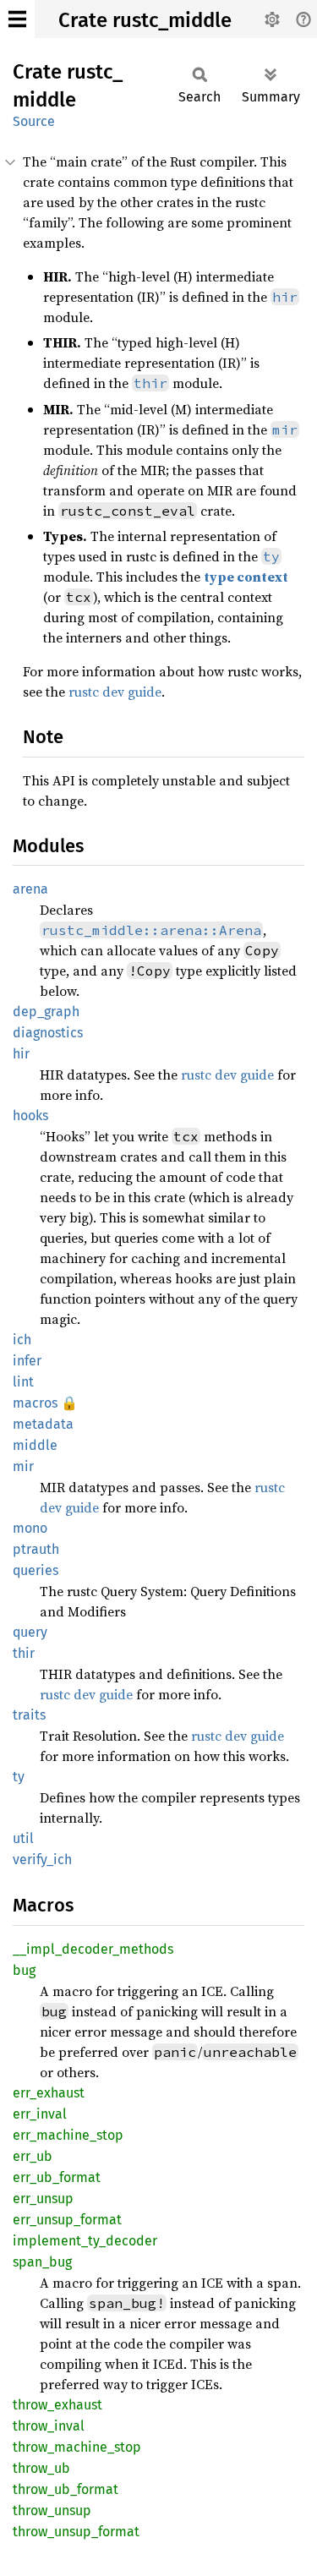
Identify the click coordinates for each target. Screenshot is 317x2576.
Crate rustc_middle (145, 20)
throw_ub (41, 2468)
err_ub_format (57, 2177)
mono (30, 1528)
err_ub (33, 2156)
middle (35, 1445)
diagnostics (48, 1033)
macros (35, 1403)
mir (23, 1466)
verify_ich (42, 1860)
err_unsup (43, 2199)
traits (29, 1715)
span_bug (42, 2262)
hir (21, 1054)
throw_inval (49, 2426)
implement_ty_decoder (85, 2241)
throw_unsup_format (76, 2532)
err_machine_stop (68, 2135)
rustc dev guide (115, 692)
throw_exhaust (57, 2405)
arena (30, 889)
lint (23, 1382)
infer (27, 1361)
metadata (43, 1424)
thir (24, 1653)
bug (24, 1970)
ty (19, 1777)
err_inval (40, 2114)
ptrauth (36, 1549)
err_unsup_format (67, 2220)
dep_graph (46, 1012)
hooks (30, 1116)
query (30, 1632)
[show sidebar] (17, 19)
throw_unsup (52, 2510)
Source (34, 121)
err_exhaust (49, 2093)
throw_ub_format (66, 2489)
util (23, 1838)
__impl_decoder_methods (93, 1949)
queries (36, 1570)
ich (22, 1340)
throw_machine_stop (77, 2447)
